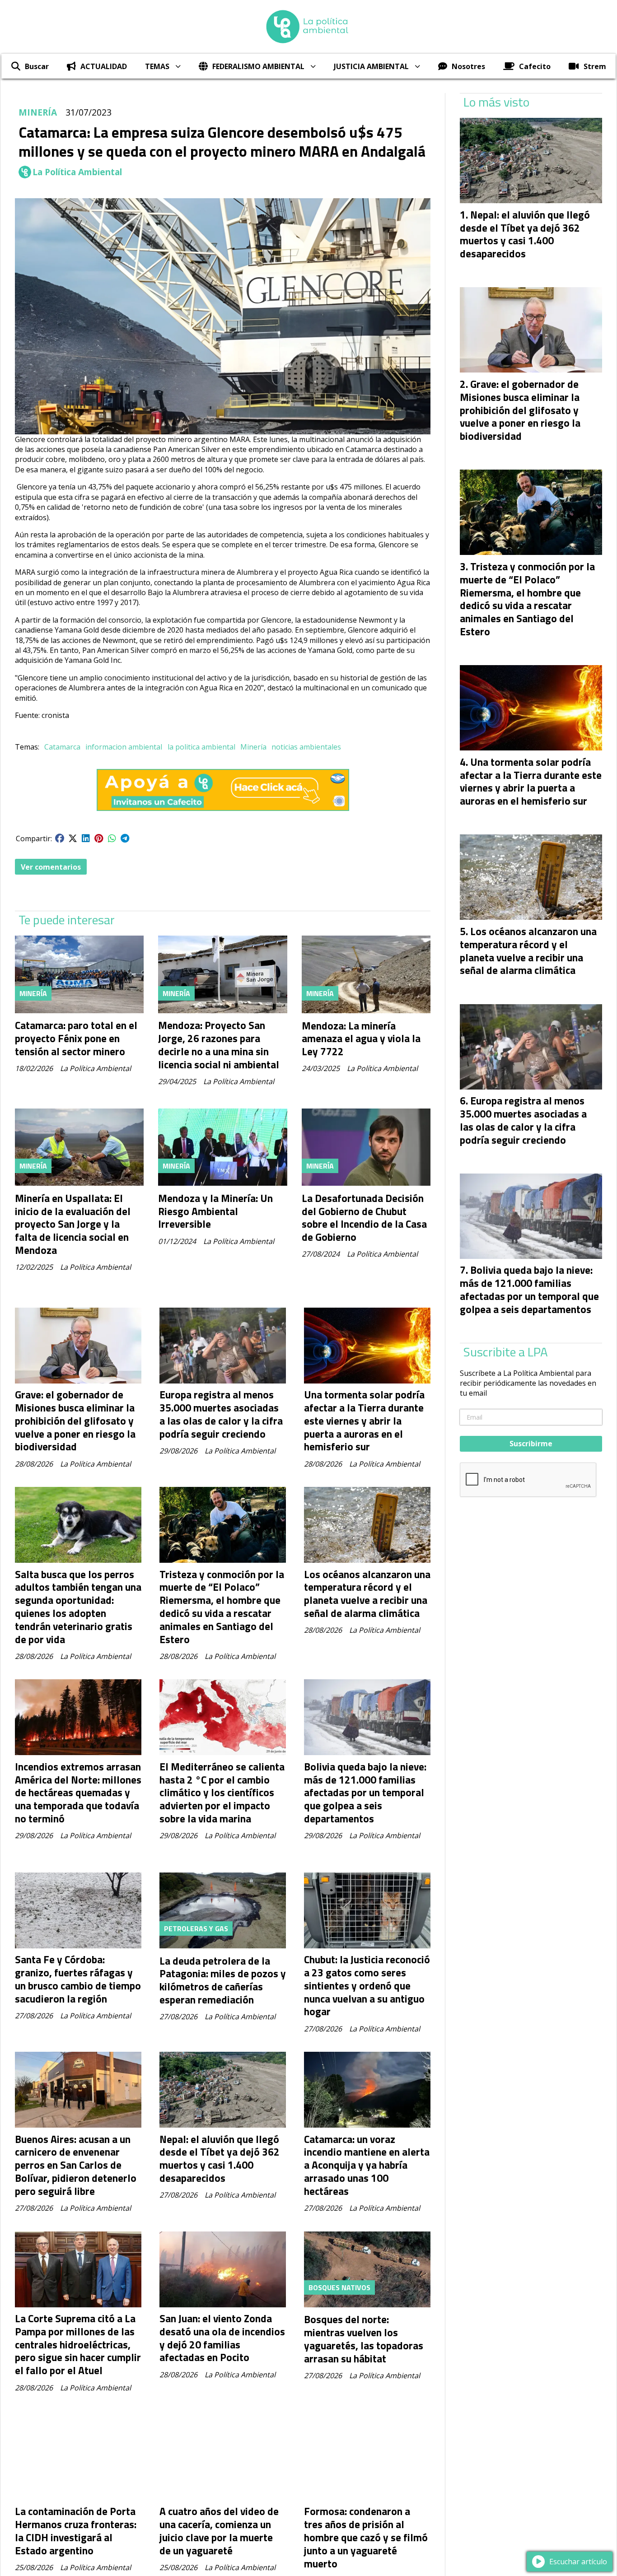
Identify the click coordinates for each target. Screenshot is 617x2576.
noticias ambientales (306, 747)
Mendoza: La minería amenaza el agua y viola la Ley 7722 (361, 1039)
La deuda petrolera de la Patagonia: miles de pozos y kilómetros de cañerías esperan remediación (223, 1980)
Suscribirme (531, 1444)
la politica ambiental (201, 747)
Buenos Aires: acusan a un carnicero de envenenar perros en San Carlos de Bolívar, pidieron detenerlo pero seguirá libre (76, 2165)
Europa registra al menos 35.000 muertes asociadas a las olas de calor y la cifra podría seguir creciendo (221, 1414)
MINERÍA (38, 112)
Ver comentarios (51, 867)
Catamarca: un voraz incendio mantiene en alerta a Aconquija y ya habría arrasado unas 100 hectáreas (367, 2165)
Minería (253, 747)
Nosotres (468, 66)
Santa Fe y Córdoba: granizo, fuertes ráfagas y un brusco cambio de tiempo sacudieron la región (78, 1979)
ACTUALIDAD (104, 66)
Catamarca (62, 747)
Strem (595, 66)
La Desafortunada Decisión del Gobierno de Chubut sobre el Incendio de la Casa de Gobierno (364, 1218)
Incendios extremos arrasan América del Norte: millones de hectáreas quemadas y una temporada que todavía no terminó (78, 1793)
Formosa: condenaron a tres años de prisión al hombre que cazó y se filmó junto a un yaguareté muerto (366, 2537)
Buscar (37, 66)
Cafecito (535, 66)
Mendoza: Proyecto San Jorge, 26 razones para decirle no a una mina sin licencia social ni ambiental (219, 1045)
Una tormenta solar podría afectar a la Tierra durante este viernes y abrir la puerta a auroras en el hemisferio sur (364, 1421)
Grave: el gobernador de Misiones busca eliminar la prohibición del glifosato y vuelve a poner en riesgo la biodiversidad (75, 1421)
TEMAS (157, 66)
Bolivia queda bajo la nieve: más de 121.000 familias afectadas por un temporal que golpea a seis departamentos (365, 1793)
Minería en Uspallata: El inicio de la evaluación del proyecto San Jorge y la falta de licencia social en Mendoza (73, 1224)
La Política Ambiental (77, 172)
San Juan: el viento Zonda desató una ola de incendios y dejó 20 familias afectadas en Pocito (222, 2338)
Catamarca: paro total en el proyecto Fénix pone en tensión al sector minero (76, 1038)
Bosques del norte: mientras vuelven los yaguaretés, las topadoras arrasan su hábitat (364, 2339)
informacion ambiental (124, 747)
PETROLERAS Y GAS (196, 1929)
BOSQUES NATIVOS (339, 2287)
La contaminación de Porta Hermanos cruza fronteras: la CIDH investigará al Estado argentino (76, 2531)
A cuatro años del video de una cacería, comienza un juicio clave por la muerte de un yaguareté (219, 2531)
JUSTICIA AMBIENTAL (371, 66)
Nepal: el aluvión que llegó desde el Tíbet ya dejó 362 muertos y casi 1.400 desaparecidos (220, 2159)
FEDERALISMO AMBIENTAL (258, 66)
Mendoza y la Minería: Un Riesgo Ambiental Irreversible (215, 1211)
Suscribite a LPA (506, 1352)
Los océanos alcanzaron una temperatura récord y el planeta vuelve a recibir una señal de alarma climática (367, 1594)
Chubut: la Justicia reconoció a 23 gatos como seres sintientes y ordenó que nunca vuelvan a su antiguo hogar (367, 1985)
